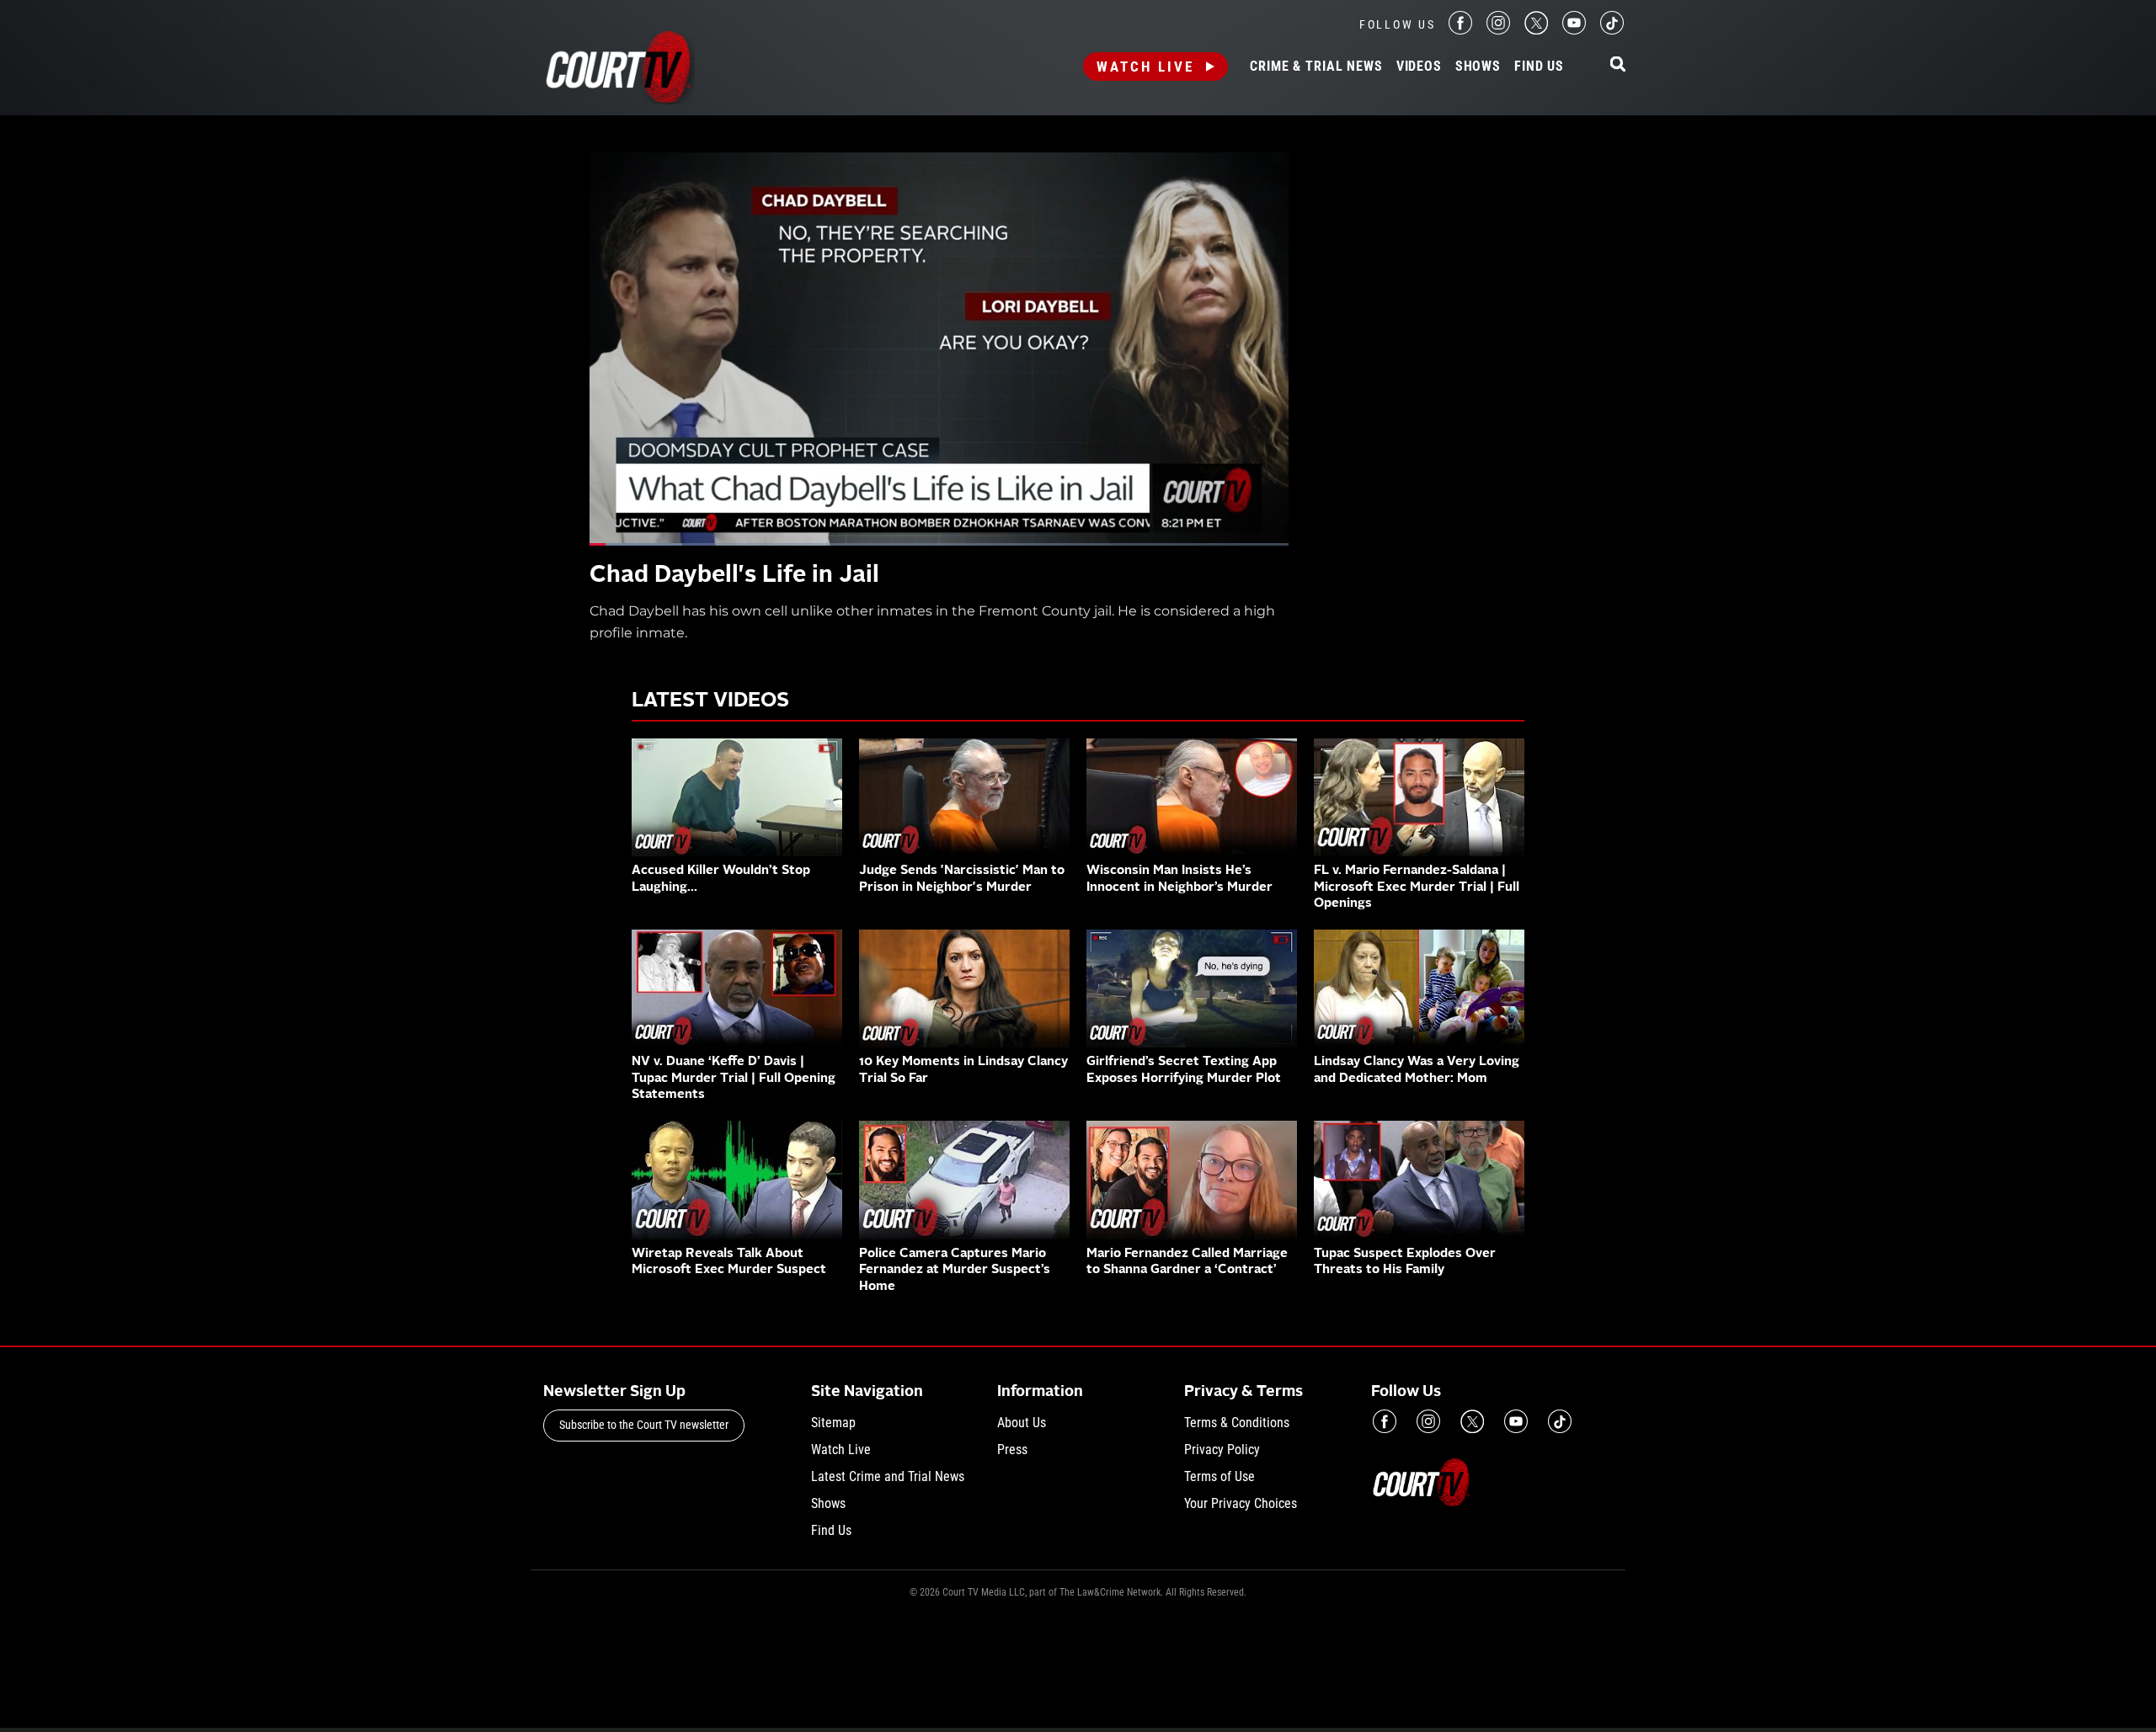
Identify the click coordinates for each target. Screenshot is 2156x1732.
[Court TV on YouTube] (1574, 30)
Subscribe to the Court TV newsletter (644, 1425)
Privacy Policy (1222, 1450)
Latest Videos (710, 701)
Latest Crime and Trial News (888, 1476)
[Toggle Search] (1618, 65)
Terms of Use (1219, 1476)
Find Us (1539, 67)
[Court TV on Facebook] (1460, 30)
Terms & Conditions (1237, 1423)
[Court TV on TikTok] (1612, 30)
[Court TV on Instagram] (1498, 30)
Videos (1419, 67)
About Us (1022, 1423)
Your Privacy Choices (1241, 1503)
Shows (1478, 67)
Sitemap (833, 1423)
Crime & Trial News (1316, 67)
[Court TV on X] (1536, 30)
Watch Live (1145, 67)
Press (1012, 1450)
